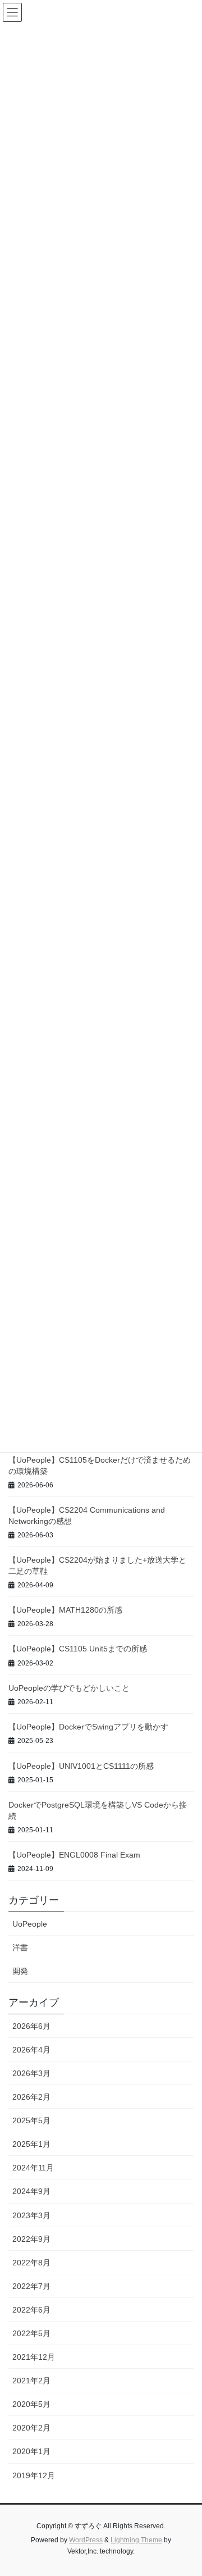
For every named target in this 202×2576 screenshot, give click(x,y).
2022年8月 (31, 2263)
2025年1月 (31, 2144)
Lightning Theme (136, 2540)
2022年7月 (31, 2286)
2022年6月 (31, 2310)
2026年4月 (31, 2050)
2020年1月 (31, 2451)
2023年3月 (31, 2215)
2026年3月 (31, 2073)
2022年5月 (31, 2333)
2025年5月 (31, 2120)
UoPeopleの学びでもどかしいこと (69, 1688)
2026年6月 (31, 2026)
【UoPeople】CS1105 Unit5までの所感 (78, 1649)
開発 (20, 1971)
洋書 (20, 1947)
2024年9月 (31, 2191)
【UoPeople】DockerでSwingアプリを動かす (88, 1727)
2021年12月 (34, 2357)
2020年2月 (31, 2428)
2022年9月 (31, 2239)
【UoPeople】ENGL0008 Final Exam (74, 1855)
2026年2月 (31, 2097)
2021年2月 (31, 2381)
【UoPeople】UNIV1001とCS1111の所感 (81, 1766)
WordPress (86, 2540)
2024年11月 (33, 2168)
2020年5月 (31, 2404)
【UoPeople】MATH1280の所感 (65, 1610)
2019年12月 (34, 2475)
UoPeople (30, 1924)
